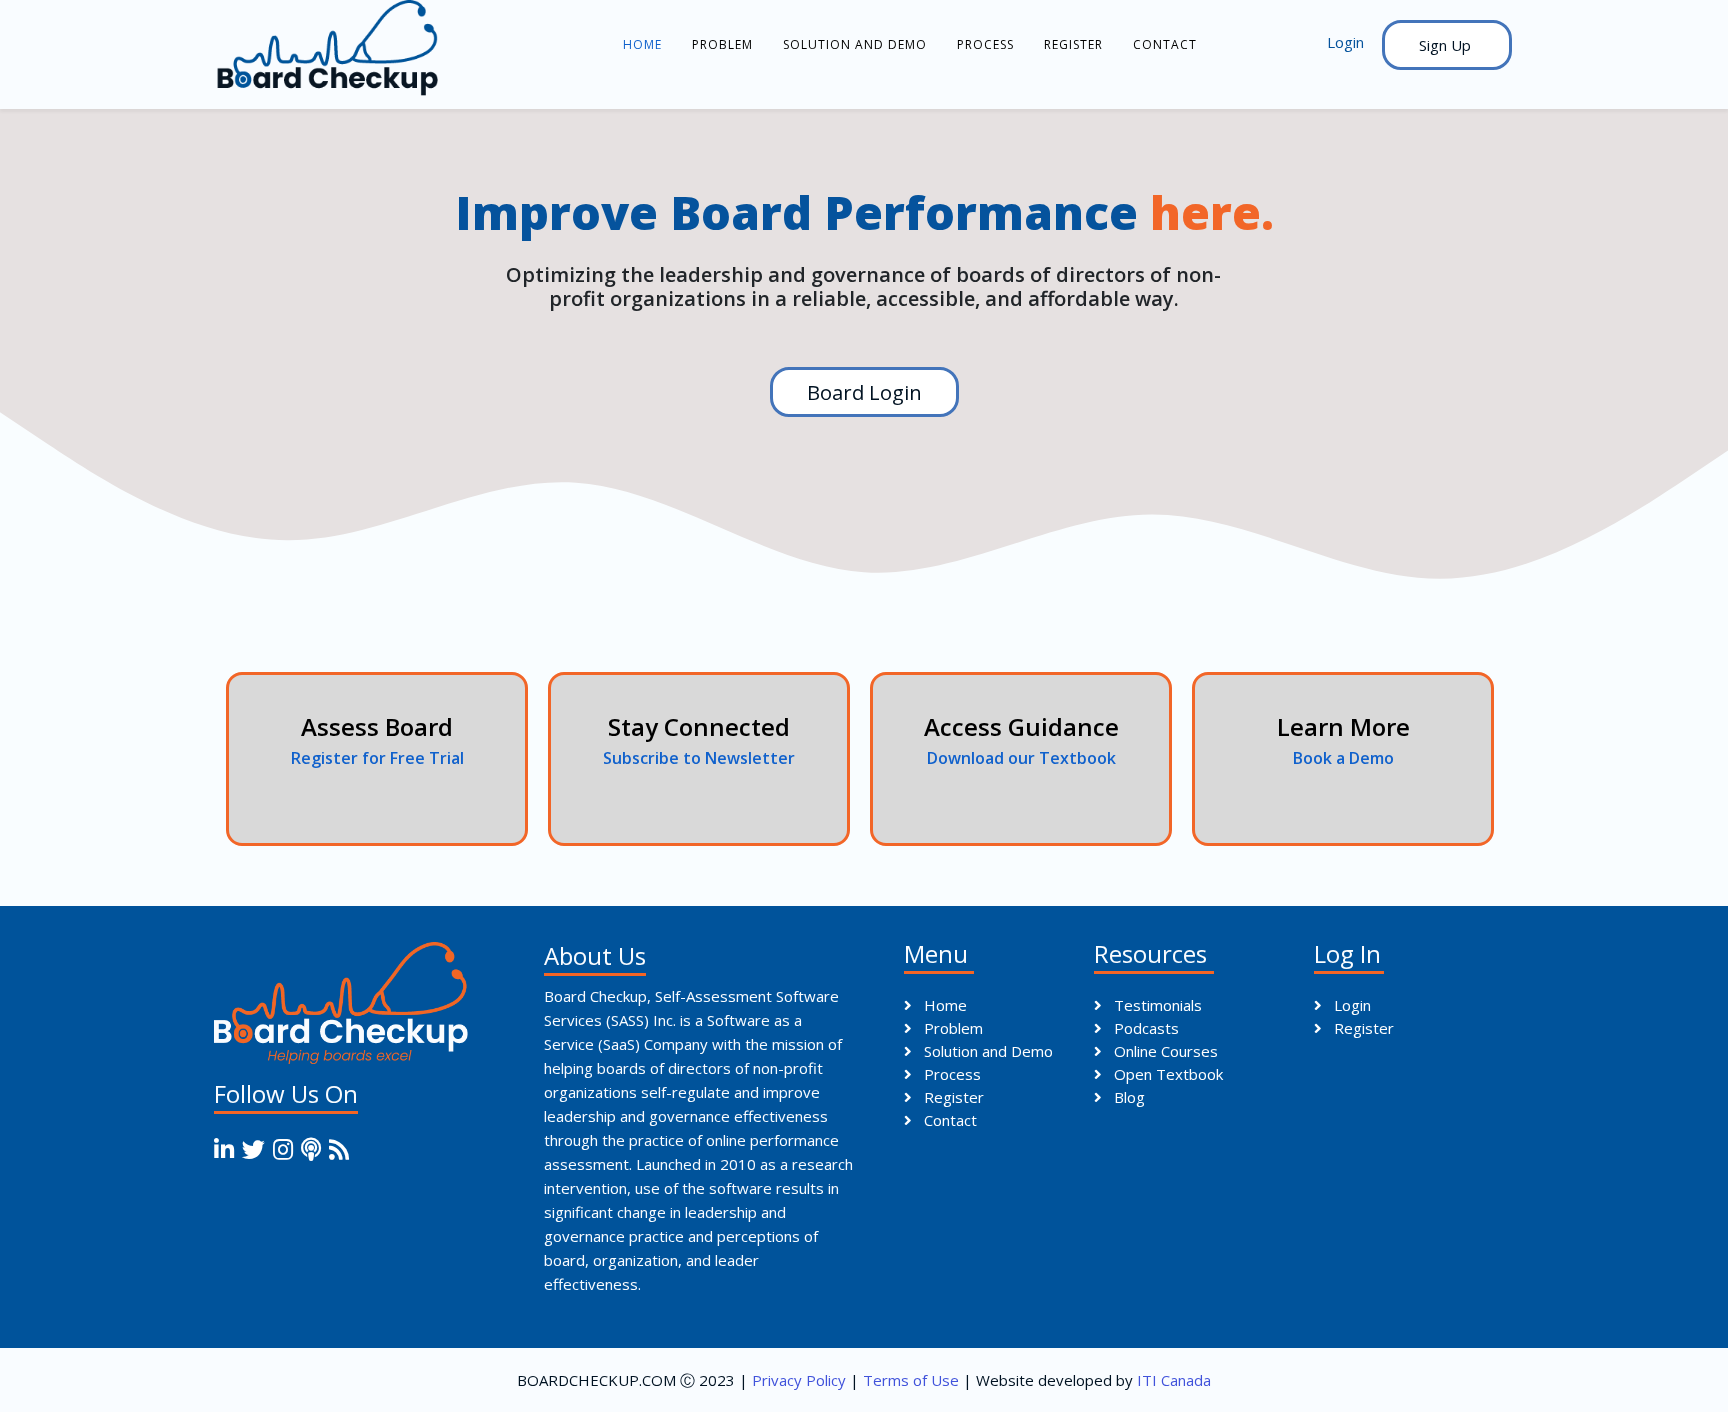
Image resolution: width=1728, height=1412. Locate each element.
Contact (1165, 44)
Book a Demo (1343, 758)
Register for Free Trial (377, 758)
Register (1073, 44)
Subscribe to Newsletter (699, 758)
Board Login (864, 392)
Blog (1127, 1097)
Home (642, 44)
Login (1350, 1005)
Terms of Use (911, 1380)
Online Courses (1164, 1051)
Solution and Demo (855, 44)
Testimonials (1156, 1005)
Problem (722, 44)
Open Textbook (1166, 1074)
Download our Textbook (1021, 758)
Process (985, 44)
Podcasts (1144, 1028)
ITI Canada (1174, 1380)
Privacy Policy (799, 1380)
